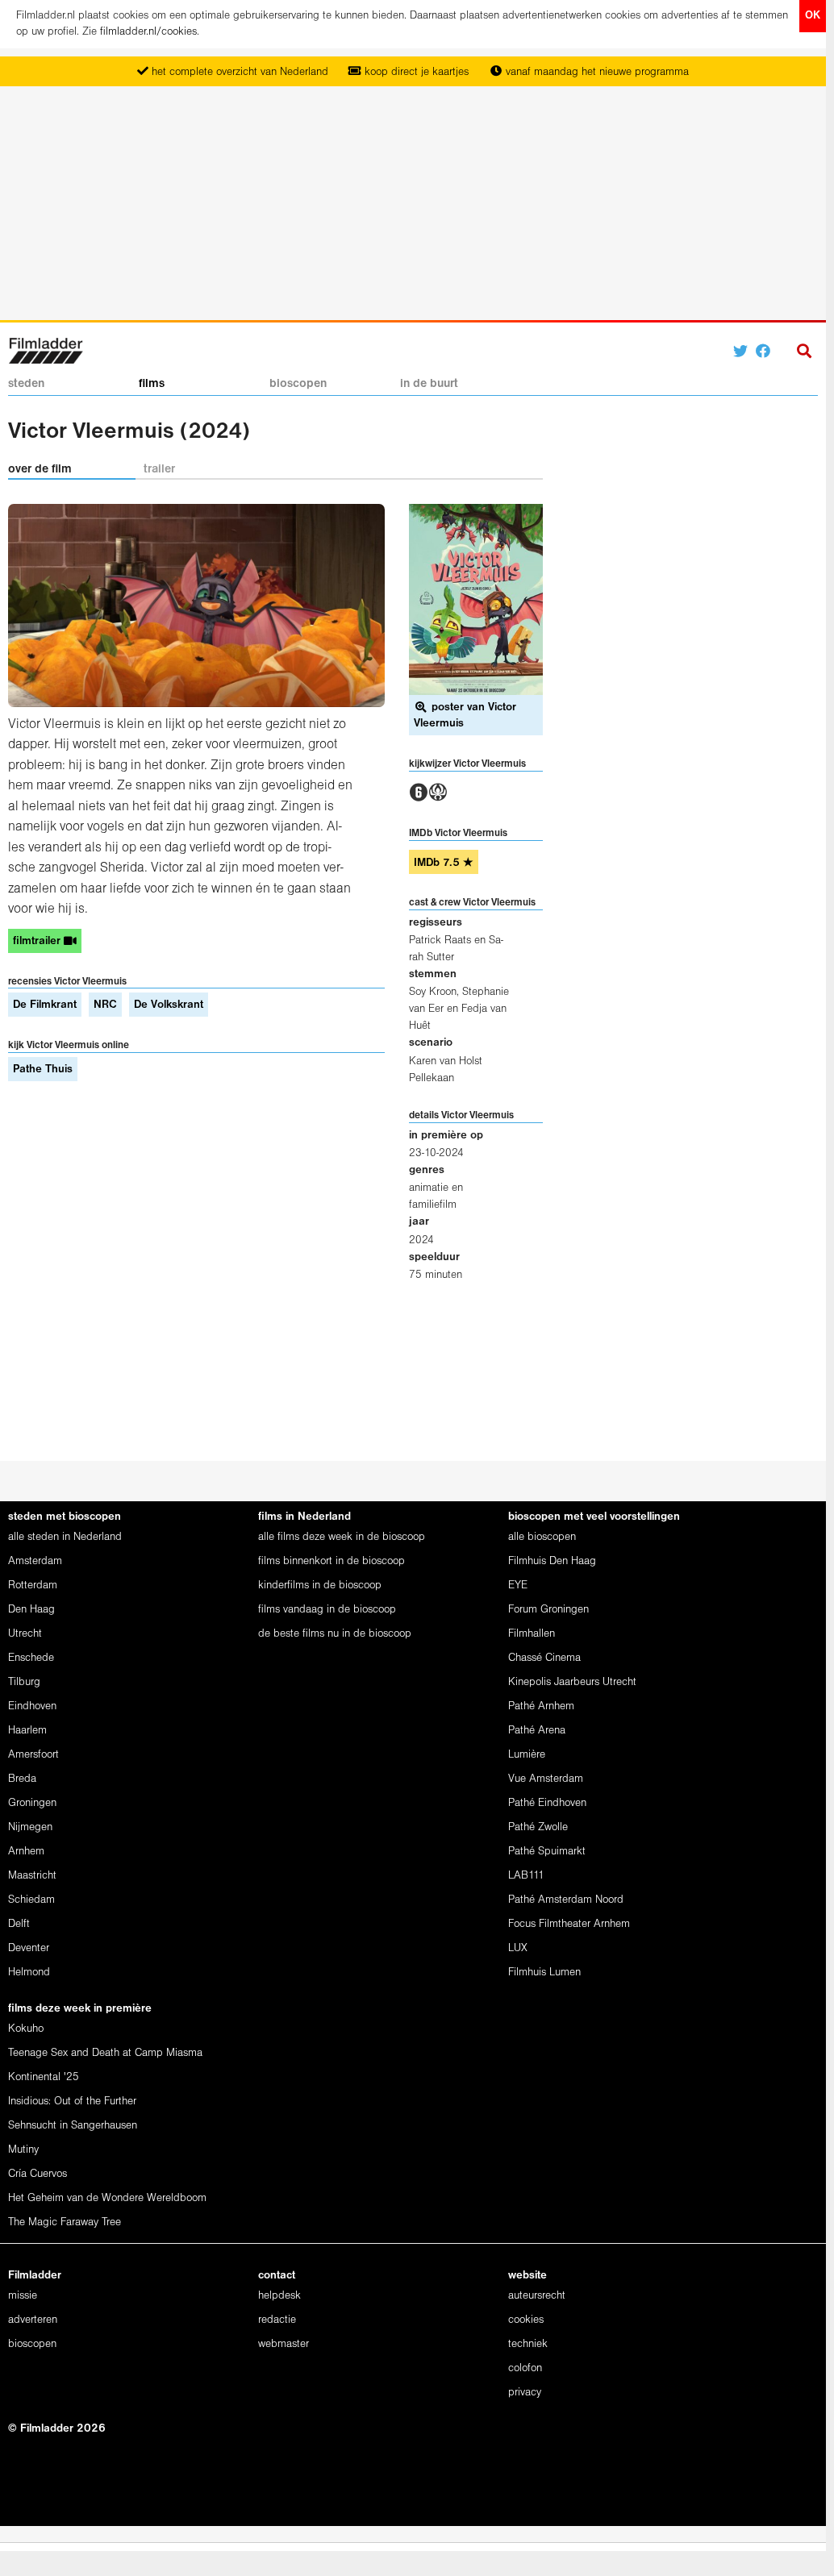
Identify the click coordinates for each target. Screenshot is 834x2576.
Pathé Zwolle (538, 1827)
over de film (40, 469)
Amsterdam (35, 1561)
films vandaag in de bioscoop (327, 1610)
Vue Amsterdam (546, 1779)
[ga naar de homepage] (46, 350)
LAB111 (526, 1876)
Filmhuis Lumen (544, 1973)
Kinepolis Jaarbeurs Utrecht (572, 1682)
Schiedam (31, 1900)
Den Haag (31, 1610)
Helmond (29, 1973)
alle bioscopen (542, 1537)
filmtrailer (38, 941)
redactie (277, 2320)
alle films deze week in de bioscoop (342, 1537)
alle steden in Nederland (65, 1537)
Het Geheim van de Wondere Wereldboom (107, 2198)
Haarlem (27, 1731)
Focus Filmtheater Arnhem (569, 1924)
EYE (518, 1586)
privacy (525, 2393)
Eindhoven (32, 1706)
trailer (159, 469)
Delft (19, 1924)
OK (813, 16)
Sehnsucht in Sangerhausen (73, 2126)
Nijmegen (30, 1827)
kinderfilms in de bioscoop (320, 1586)
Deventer (29, 1948)
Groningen (32, 1803)
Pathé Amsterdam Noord (566, 1900)
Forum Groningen (548, 1610)
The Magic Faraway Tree (65, 2222)
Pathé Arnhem (541, 1706)
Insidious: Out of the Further (72, 2102)
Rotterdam (33, 1586)
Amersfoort (33, 1755)
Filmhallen (532, 1634)
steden (26, 384)
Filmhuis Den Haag (552, 1561)
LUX (518, 1948)
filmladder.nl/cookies (148, 32)
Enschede (31, 1658)
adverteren (33, 2320)
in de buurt (429, 384)
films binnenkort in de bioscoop (332, 1561)
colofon (525, 2368)
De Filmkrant (45, 1005)
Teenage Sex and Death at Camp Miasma (105, 2053)
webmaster (284, 2344)
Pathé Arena (537, 1731)
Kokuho (26, 2029)
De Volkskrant (169, 1005)
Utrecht (25, 1634)
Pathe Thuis (43, 1070)
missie (23, 2296)
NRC (105, 1005)
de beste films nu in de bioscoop (335, 1634)
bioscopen (298, 384)
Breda (22, 1779)
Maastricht (32, 1876)
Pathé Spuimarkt (547, 1852)
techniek (528, 2344)
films (152, 384)
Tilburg (24, 1682)
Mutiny (23, 2150)
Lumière (527, 1755)
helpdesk (279, 2296)
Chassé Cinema (544, 1658)
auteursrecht (537, 2296)
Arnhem (26, 1852)
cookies (526, 2320)
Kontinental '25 (44, 2077)
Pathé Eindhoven (547, 1803)
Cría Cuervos (38, 2174)
